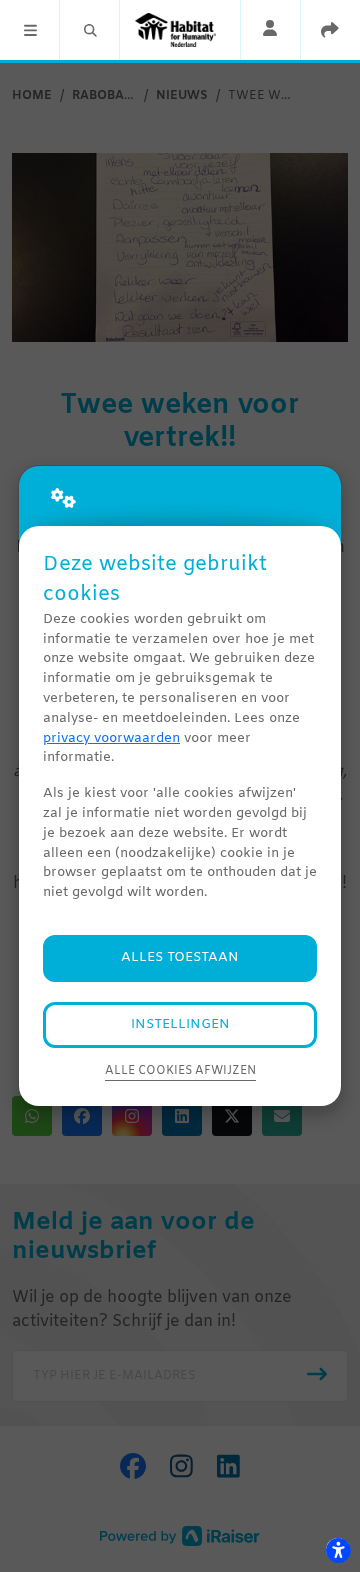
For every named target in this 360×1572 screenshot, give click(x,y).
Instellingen (180, 1024)
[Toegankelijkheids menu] (338, 1550)
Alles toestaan (180, 957)
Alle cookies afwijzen (180, 1071)
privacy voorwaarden (111, 738)
